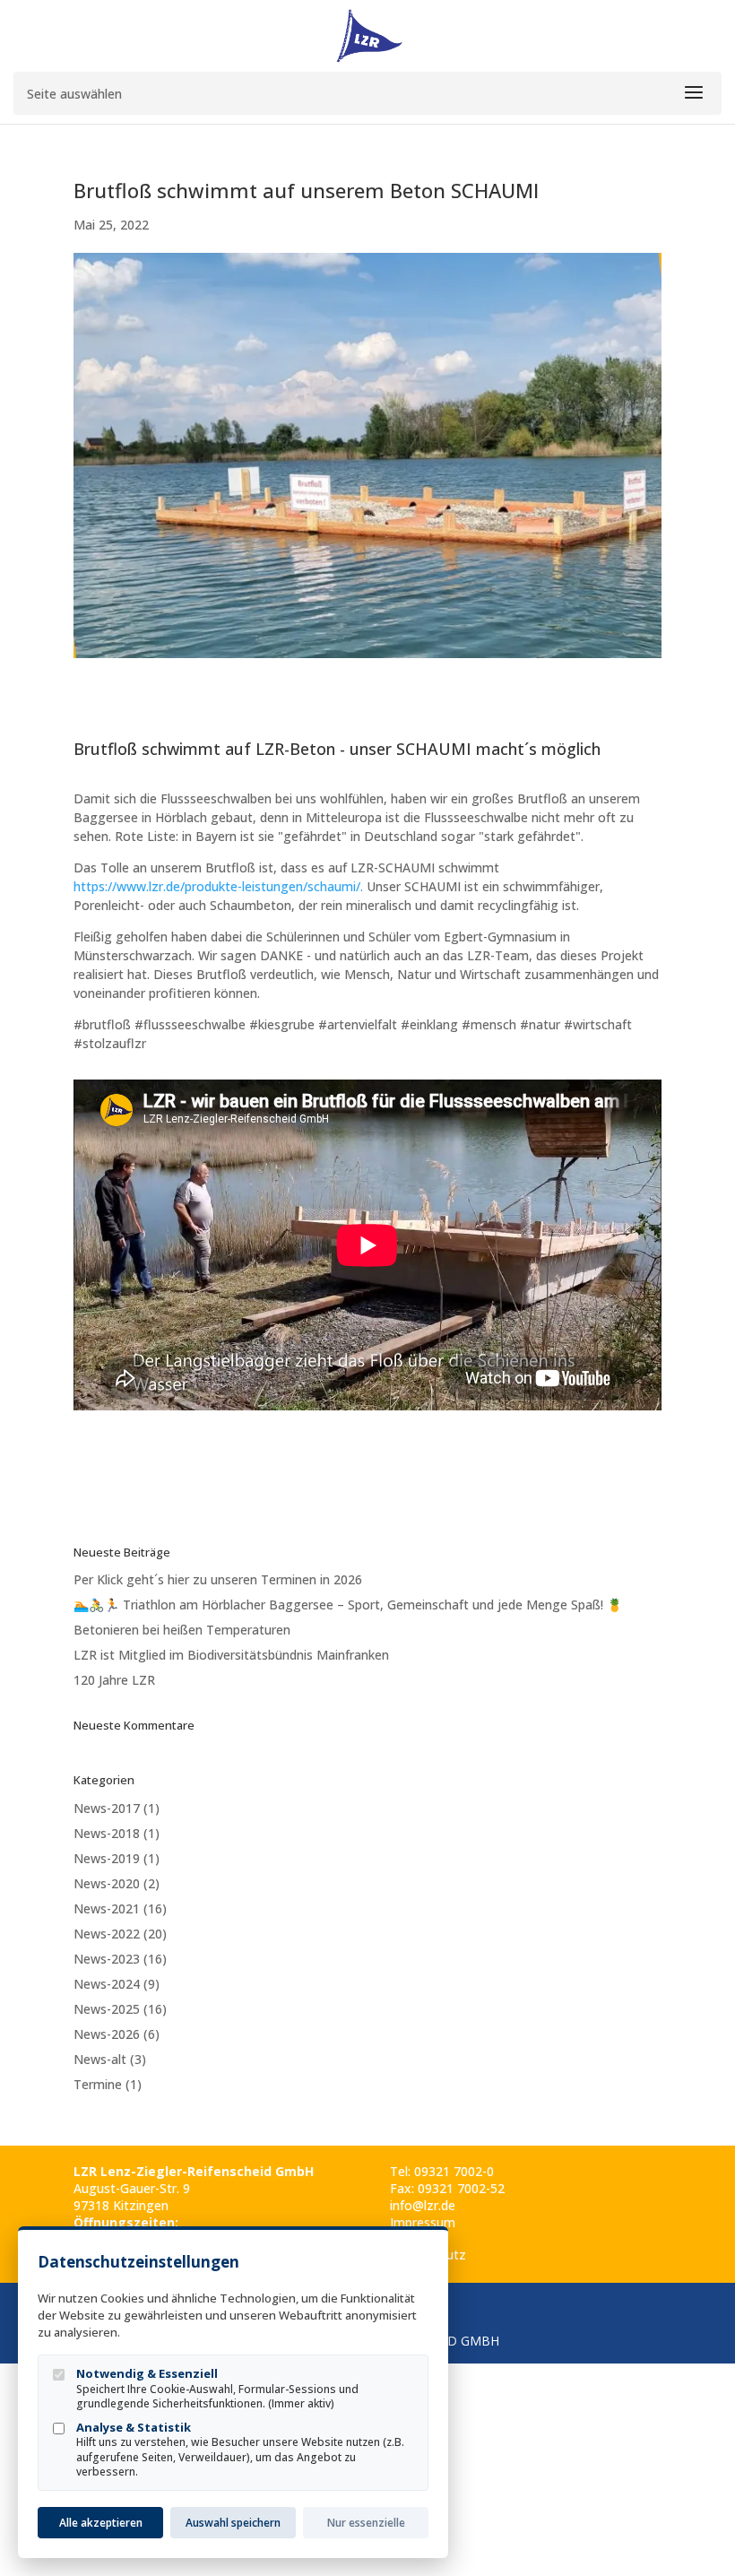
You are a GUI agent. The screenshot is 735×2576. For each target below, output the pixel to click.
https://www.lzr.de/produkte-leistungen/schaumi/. (218, 886)
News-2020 (107, 1883)
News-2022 (107, 1934)
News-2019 (107, 1858)
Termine (98, 2084)
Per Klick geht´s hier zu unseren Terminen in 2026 (218, 1579)
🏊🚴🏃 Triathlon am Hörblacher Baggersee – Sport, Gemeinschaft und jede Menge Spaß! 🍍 (348, 1605)
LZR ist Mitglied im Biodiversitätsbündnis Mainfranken (231, 1655)
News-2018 (107, 1833)
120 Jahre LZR (114, 1680)
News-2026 (107, 2034)
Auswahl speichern (233, 2523)
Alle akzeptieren (101, 2523)
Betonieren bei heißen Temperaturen (182, 1630)
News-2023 (107, 1959)
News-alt (100, 2059)
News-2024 (107, 1984)
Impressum (423, 2222)
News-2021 (107, 1908)
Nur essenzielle (366, 2523)
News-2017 (107, 1808)
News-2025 (107, 2009)
